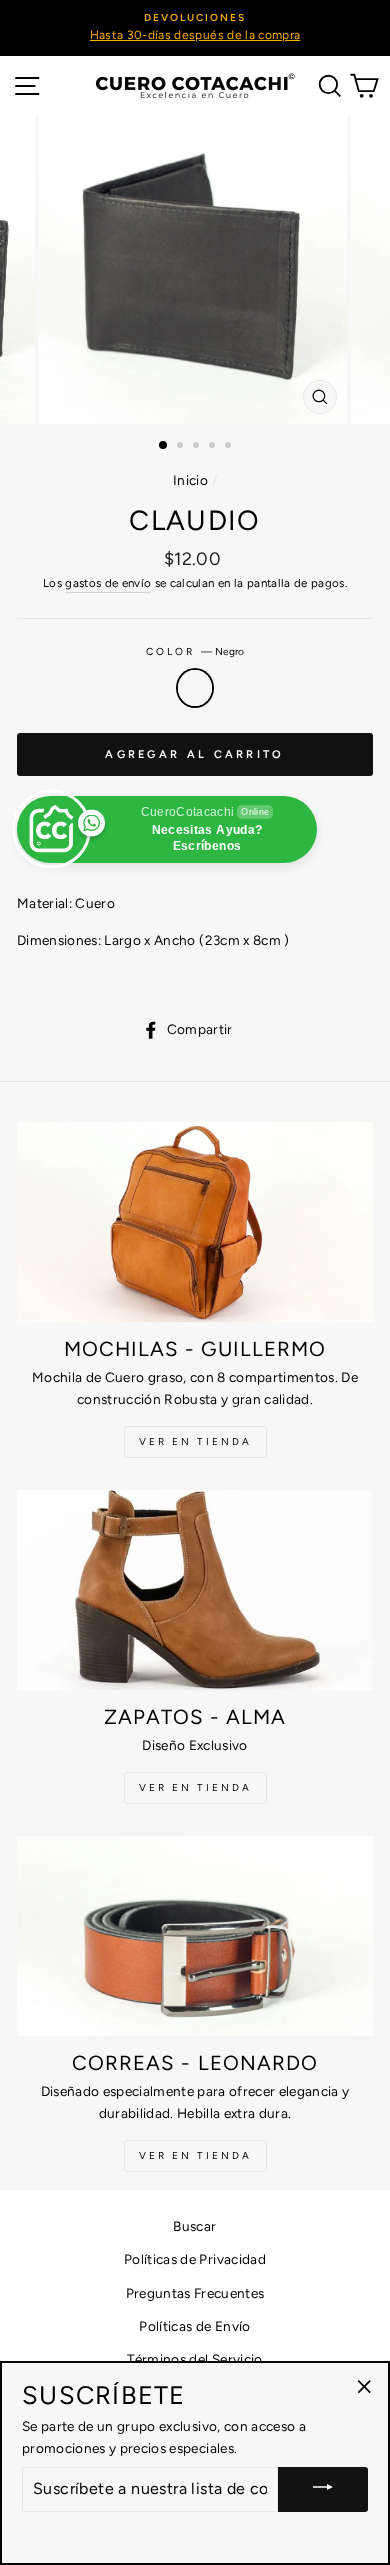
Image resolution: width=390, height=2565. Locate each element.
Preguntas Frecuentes (195, 2293)
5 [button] (230, 447)
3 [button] (198, 447)
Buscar (194, 2226)
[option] (195, 28)
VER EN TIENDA (195, 1441)
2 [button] (182, 447)
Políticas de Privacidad (195, 2259)
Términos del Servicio (194, 2359)
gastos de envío (108, 583)
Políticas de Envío (194, 2326)
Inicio (190, 480)
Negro (195, 688)
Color (195, 651)
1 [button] (164, 446)
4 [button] (214, 447)
